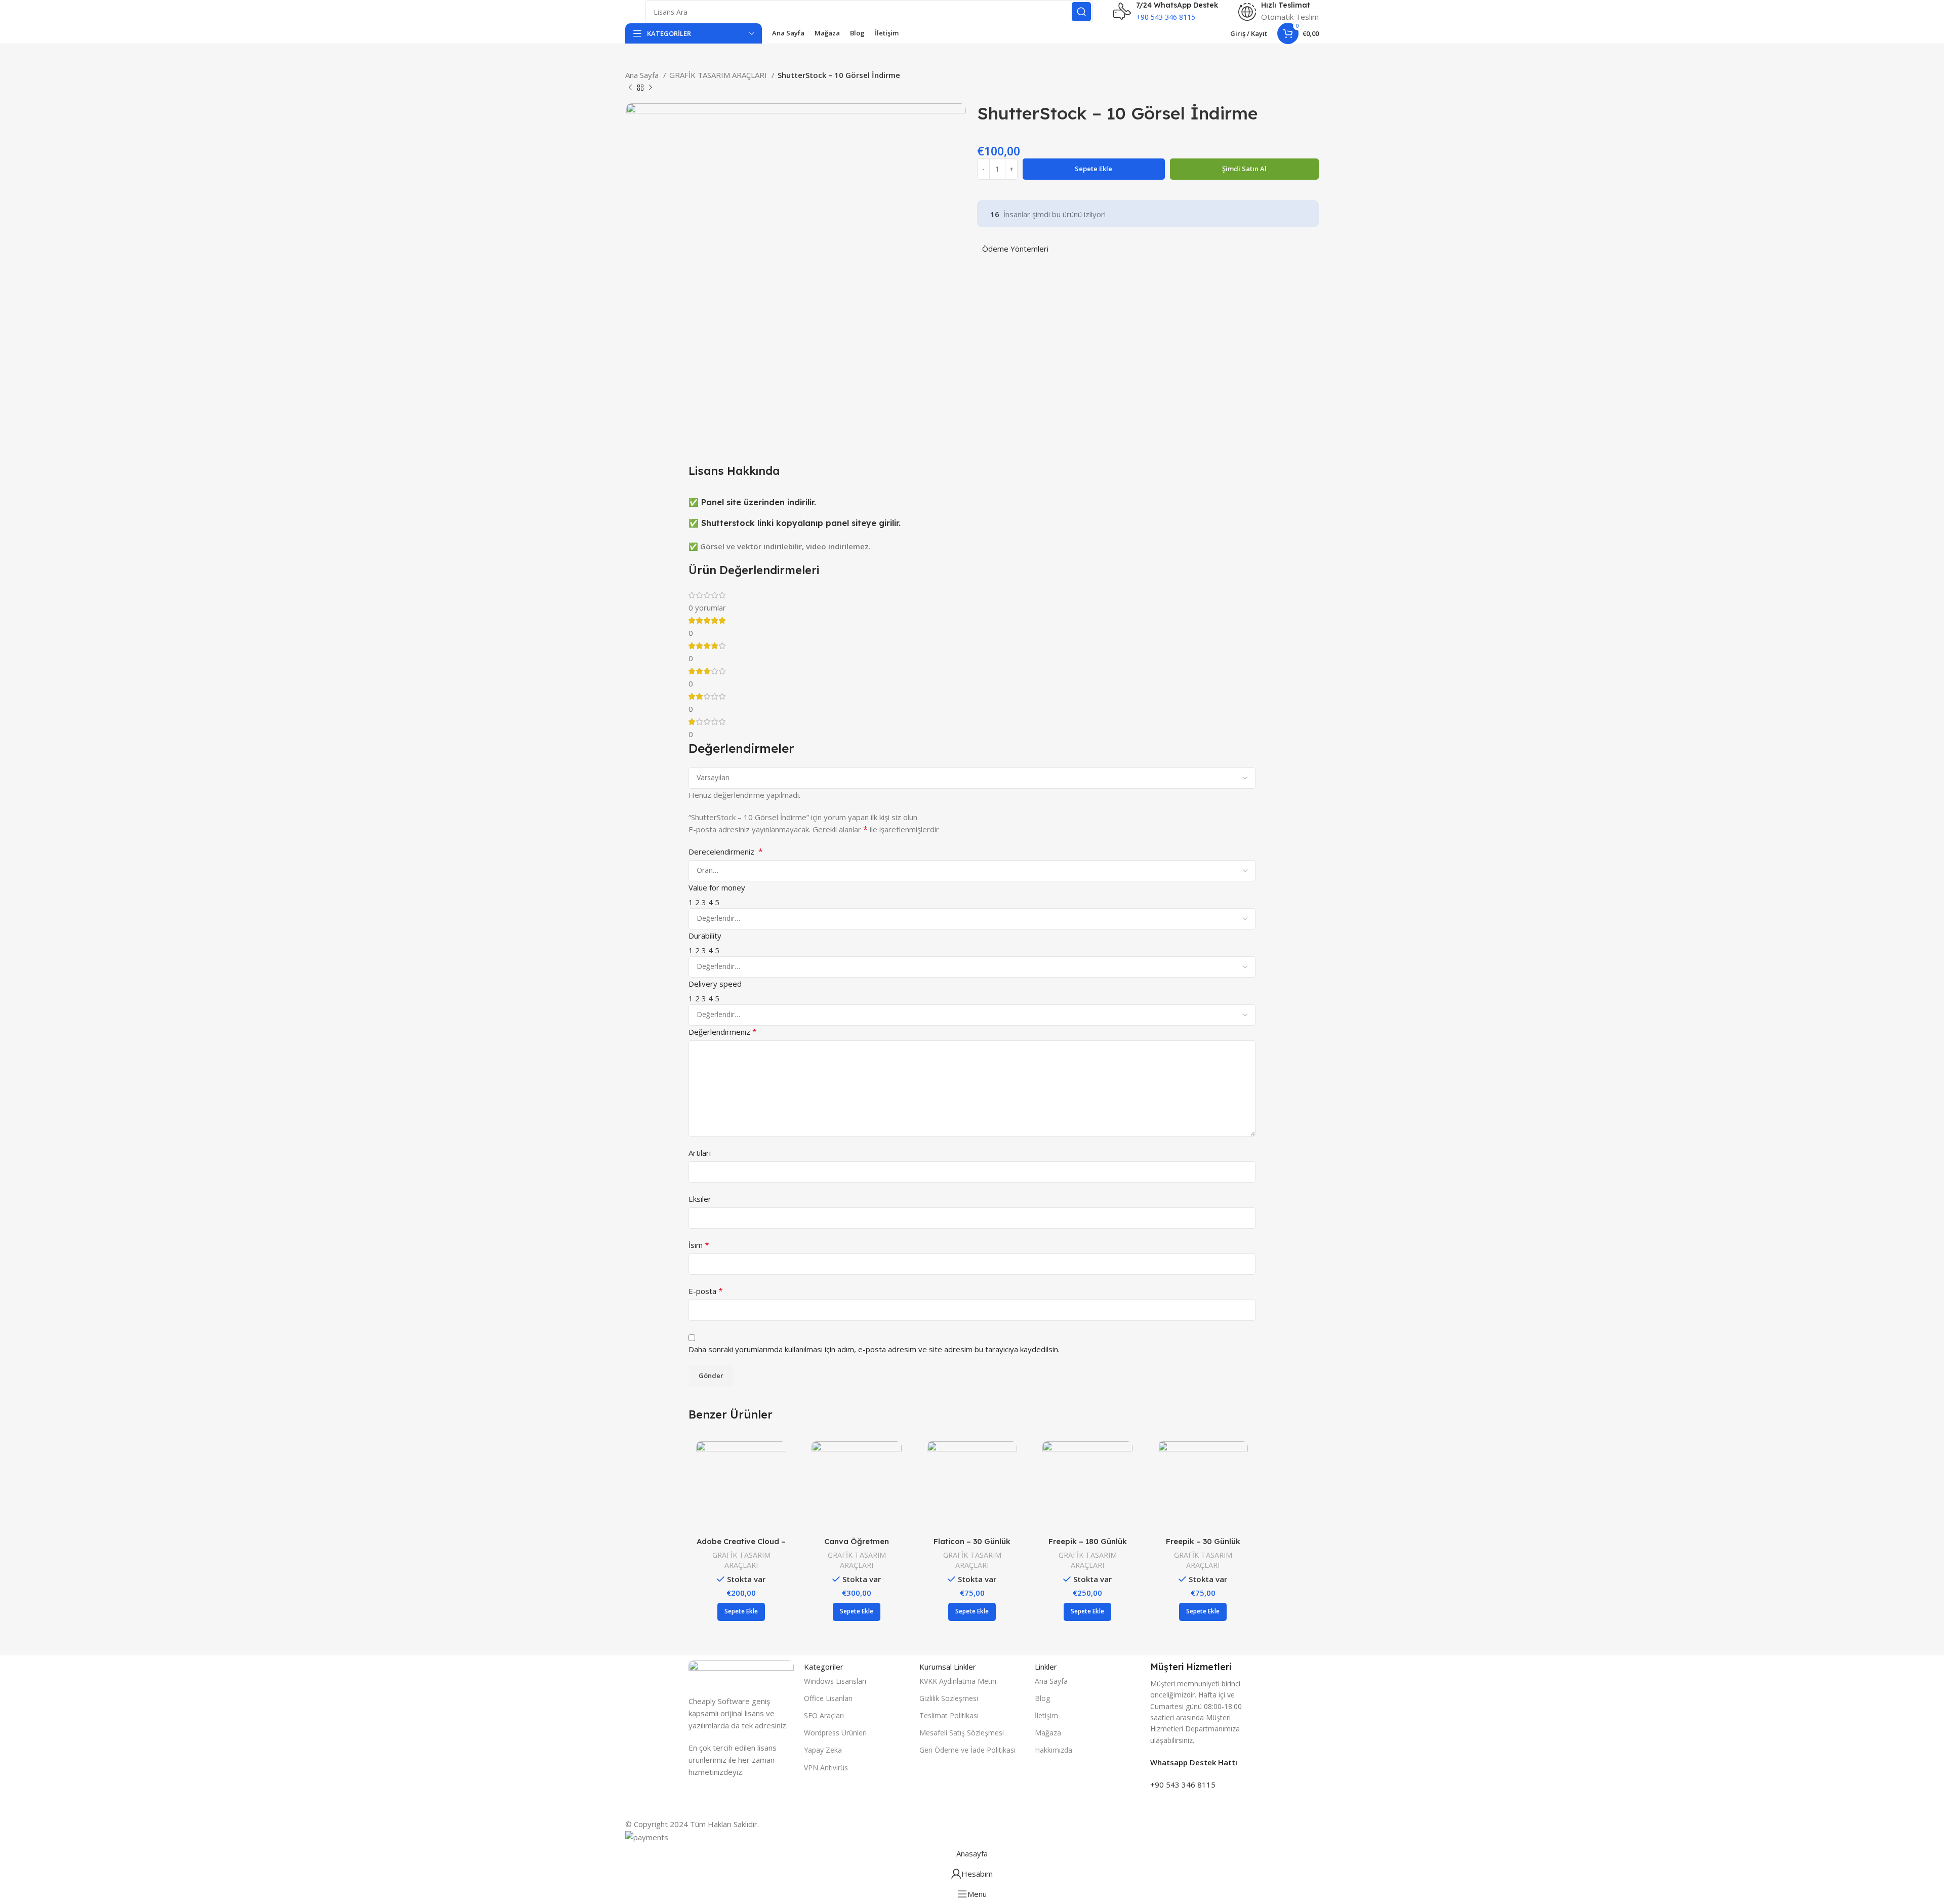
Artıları (700, 1153)
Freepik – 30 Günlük (1203, 1541)
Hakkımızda (1054, 1750)
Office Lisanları (828, 1698)
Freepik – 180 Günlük (1088, 1541)
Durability (705, 936)
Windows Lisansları (835, 1681)
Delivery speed (715, 984)
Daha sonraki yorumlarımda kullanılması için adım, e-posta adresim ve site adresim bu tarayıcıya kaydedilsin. (874, 1349)
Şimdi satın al (1244, 169)
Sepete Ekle (1093, 169)
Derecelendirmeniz (726, 852)
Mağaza (1048, 1733)
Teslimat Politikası (949, 1715)
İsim (699, 1245)
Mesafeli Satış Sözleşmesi (962, 1733)
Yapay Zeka (823, 1750)
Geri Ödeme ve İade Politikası (967, 1750)
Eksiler (700, 1199)
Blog (1042, 1698)
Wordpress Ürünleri (835, 1733)
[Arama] (1081, 12)
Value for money (717, 887)
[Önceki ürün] (630, 88)
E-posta (706, 1291)
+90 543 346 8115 (1183, 1785)
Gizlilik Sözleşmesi (949, 1698)
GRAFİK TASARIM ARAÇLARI (719, 75)
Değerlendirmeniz (723, 1032)
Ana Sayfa (643, 75)
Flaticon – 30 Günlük (972, 1541)
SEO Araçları (824, 1715)
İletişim (1046, 1715)
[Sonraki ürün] (651, 88)
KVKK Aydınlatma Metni (958, 1681)
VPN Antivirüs (826, 1768)
